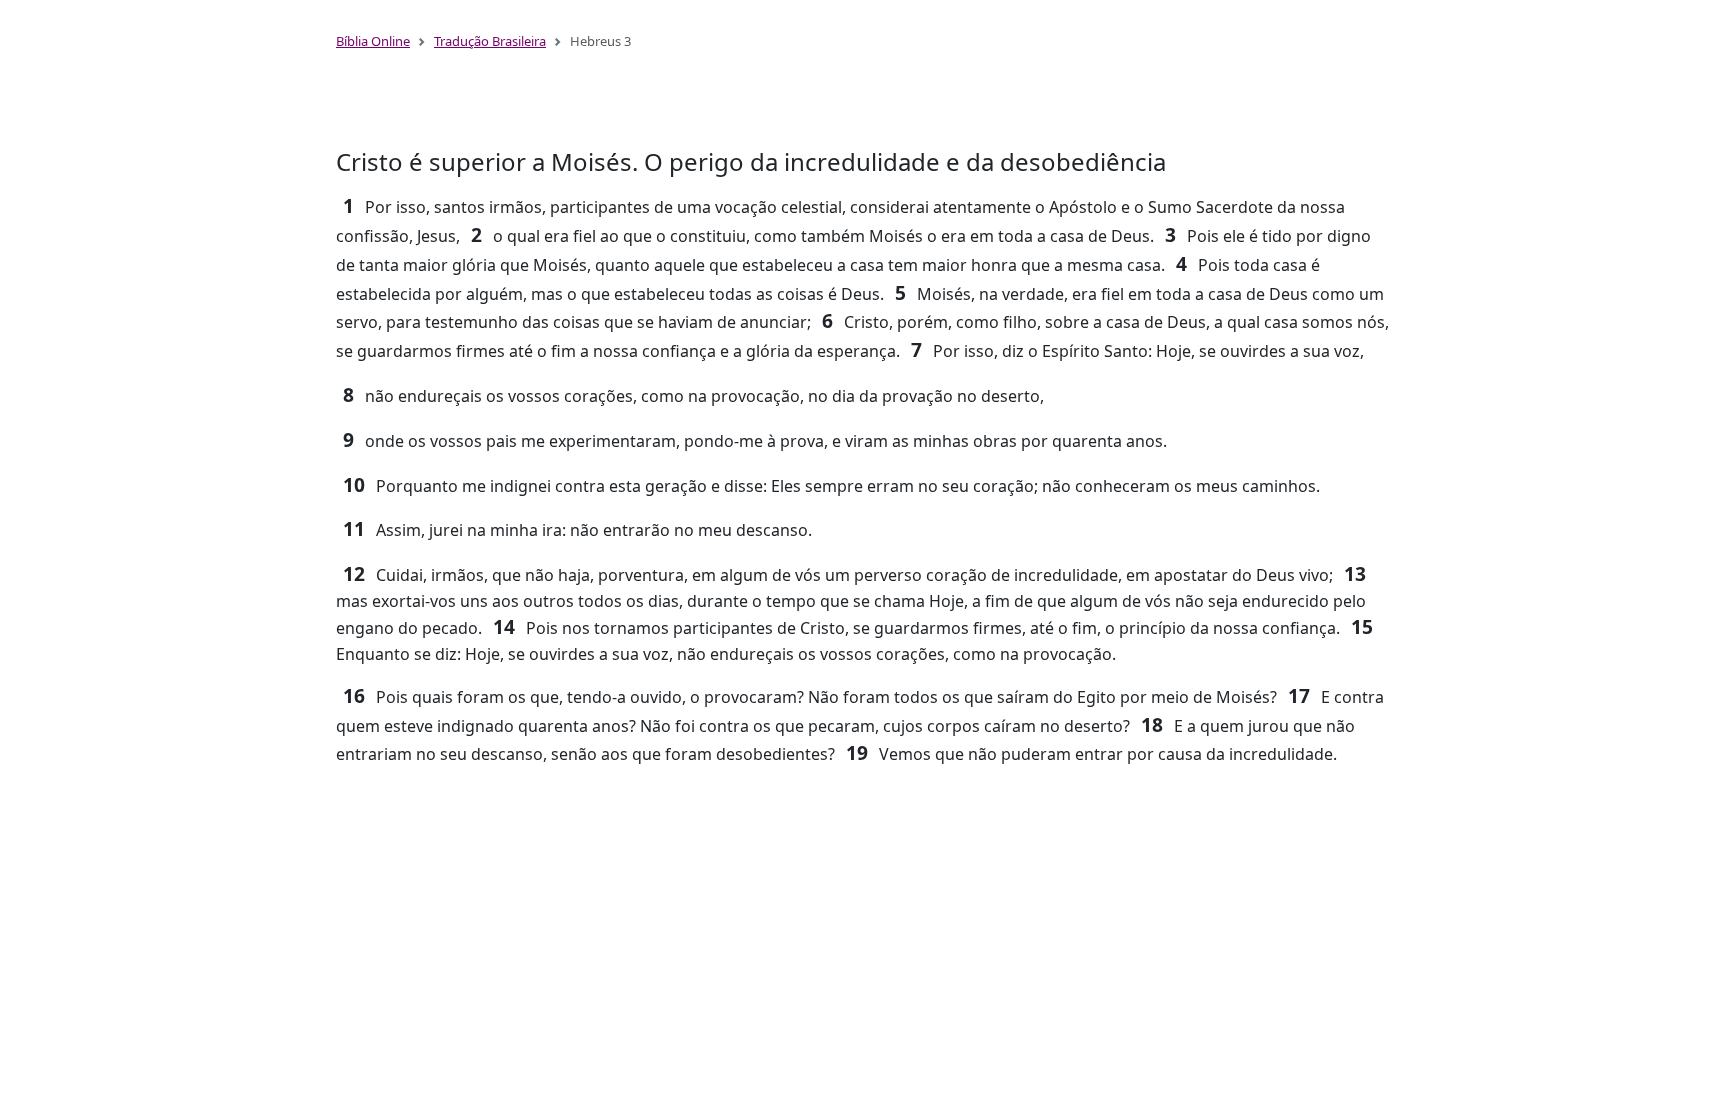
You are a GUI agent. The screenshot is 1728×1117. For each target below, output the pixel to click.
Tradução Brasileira (490, 41)
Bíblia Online (373, 41)
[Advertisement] (864, 108)
